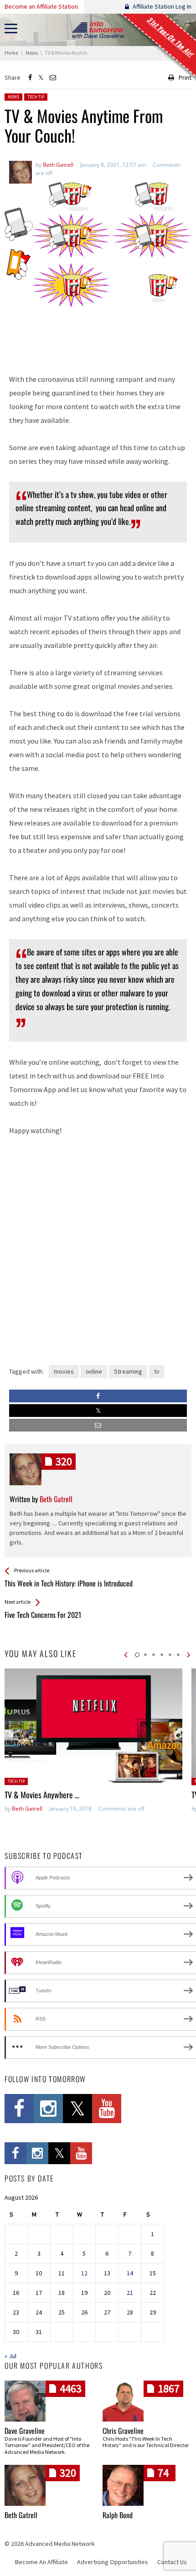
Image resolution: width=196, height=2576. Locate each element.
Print (185, 77)
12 (84, 2273)
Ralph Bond (118, 2515)
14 (130, 2273)
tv (157, 1371)
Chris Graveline (123, 2431)
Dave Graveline (25, 2431)
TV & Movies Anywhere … (42, 1795)
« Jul (10, 2356)
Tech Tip (36, 97)
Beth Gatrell (27, 1809)
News (13, 97)
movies (64, 1371)
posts (64, 1461)
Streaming (128, 1371)
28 (130, 2312)
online (94, 1371)
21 (130, 2293)
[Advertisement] (98, 338)
